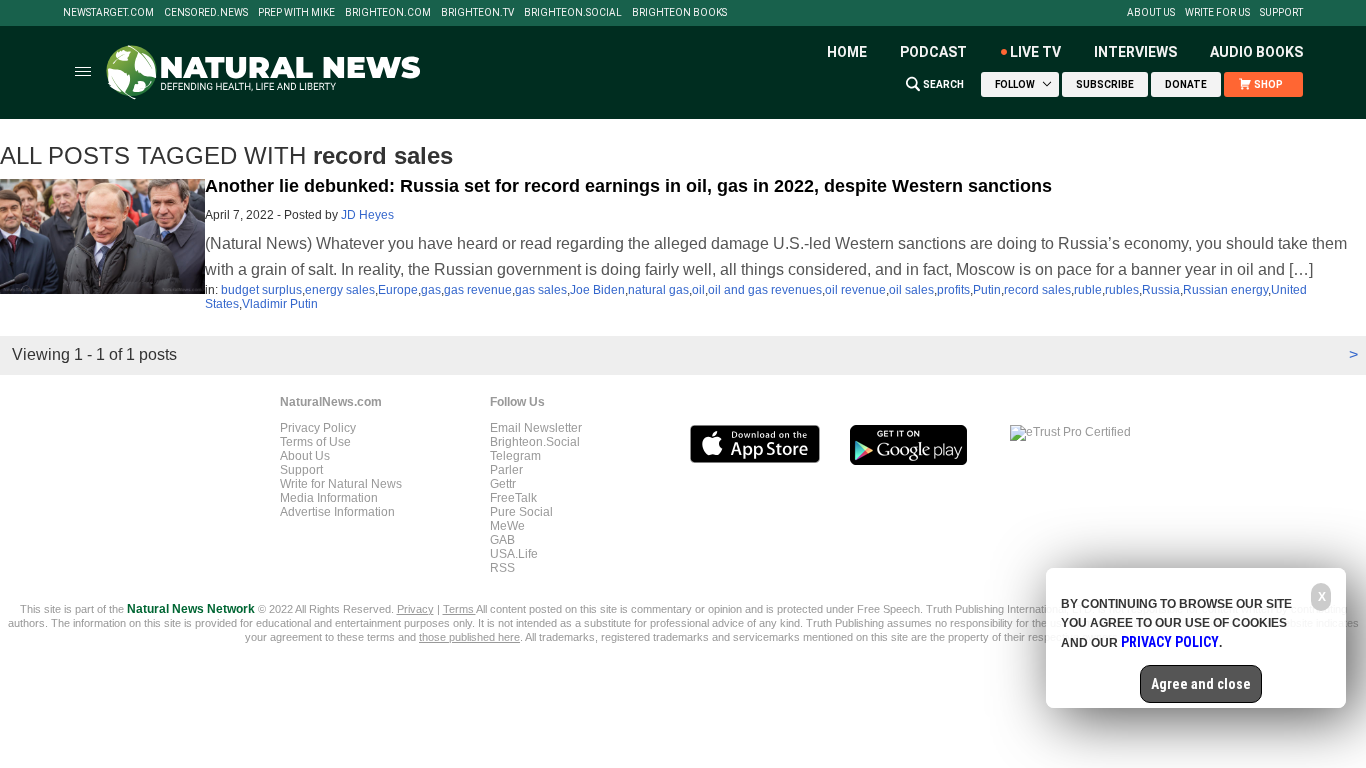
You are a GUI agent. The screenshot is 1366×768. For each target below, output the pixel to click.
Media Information (329, 498)
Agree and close (1201, 684)
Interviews (1135, 52)
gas (431, 290)
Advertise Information (337, 512)
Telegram (515, 456)
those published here (469, 637)
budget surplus (261, 290)
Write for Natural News (341, 484)
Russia (1161, 290)
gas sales (541, 290)
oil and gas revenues (765, 290)
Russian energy (1225, 290)
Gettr (503, 484)
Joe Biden (597, 290)
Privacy (415, 609)
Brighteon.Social (573, 13)
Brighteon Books (679, 13)
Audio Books (1256, 52)
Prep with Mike (296, 13)
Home (847, 52)
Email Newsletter (536, 428)
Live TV (1035, 52)
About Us (1151, 13)
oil (698, 290)
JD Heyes (367, 215)
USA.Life (514, 554)
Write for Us (1217, 13)
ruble (1088, 290)
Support (1281, 13)
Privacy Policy (318, 428)
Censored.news (206, 13)
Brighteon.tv (477, 13)
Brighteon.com (388, 13)
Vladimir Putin (280, 304)
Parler (506, 470)
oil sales (911, 290)
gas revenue (478, 290)
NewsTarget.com (108, 13)
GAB (502, 540)
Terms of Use (315, 442)
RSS (502, 568)
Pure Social (521, 512)
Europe (398, 290)
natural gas (658, 290)
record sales (1037, 290)
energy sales (340, 290)
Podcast (933, 52)
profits (953, 290)
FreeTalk (513, 498)
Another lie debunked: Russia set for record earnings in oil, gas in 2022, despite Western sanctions (628, 186)
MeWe (507, 526)
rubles (1122, 290)
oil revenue (855, 290)
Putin (987, 290)
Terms (459, 609)
